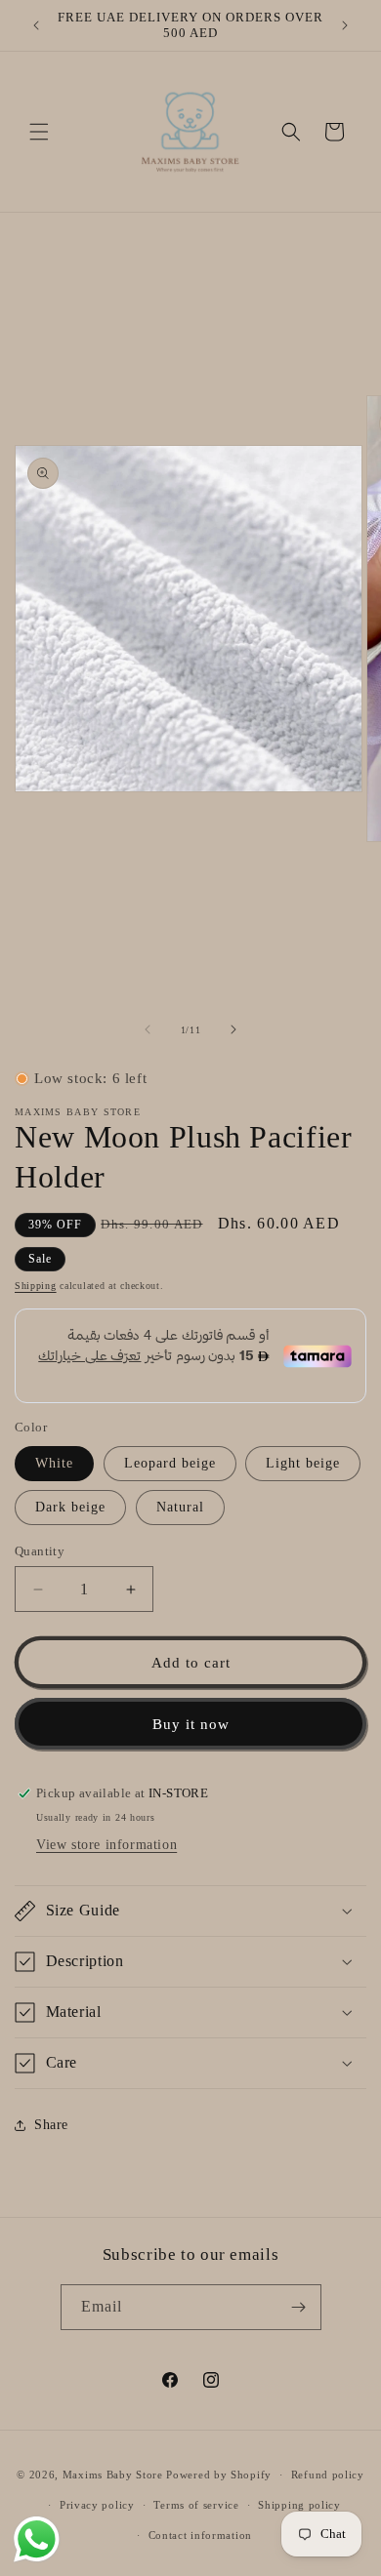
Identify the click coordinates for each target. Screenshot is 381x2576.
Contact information (200, 2535)
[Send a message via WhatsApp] (37, 2539)
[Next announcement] (345, 25)
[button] (39, 132)
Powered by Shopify (219, 2475)
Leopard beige (170, 1463)
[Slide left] (148, 1029)
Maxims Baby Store (113, 2475)
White (54, 1463)
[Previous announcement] (36, 25)
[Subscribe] (299, 2307)
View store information (106, 1845)
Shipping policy (299, 2505)
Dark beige (70, 1507)
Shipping (36, 1286)
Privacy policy (97, 2505)
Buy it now (191, 1724)
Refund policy (328, 2475)
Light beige (303, 1463)
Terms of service (196, 2505)
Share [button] (51, 2125)
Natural (180, 1507)
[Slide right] (233, 1029)
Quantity (40, 1551)
